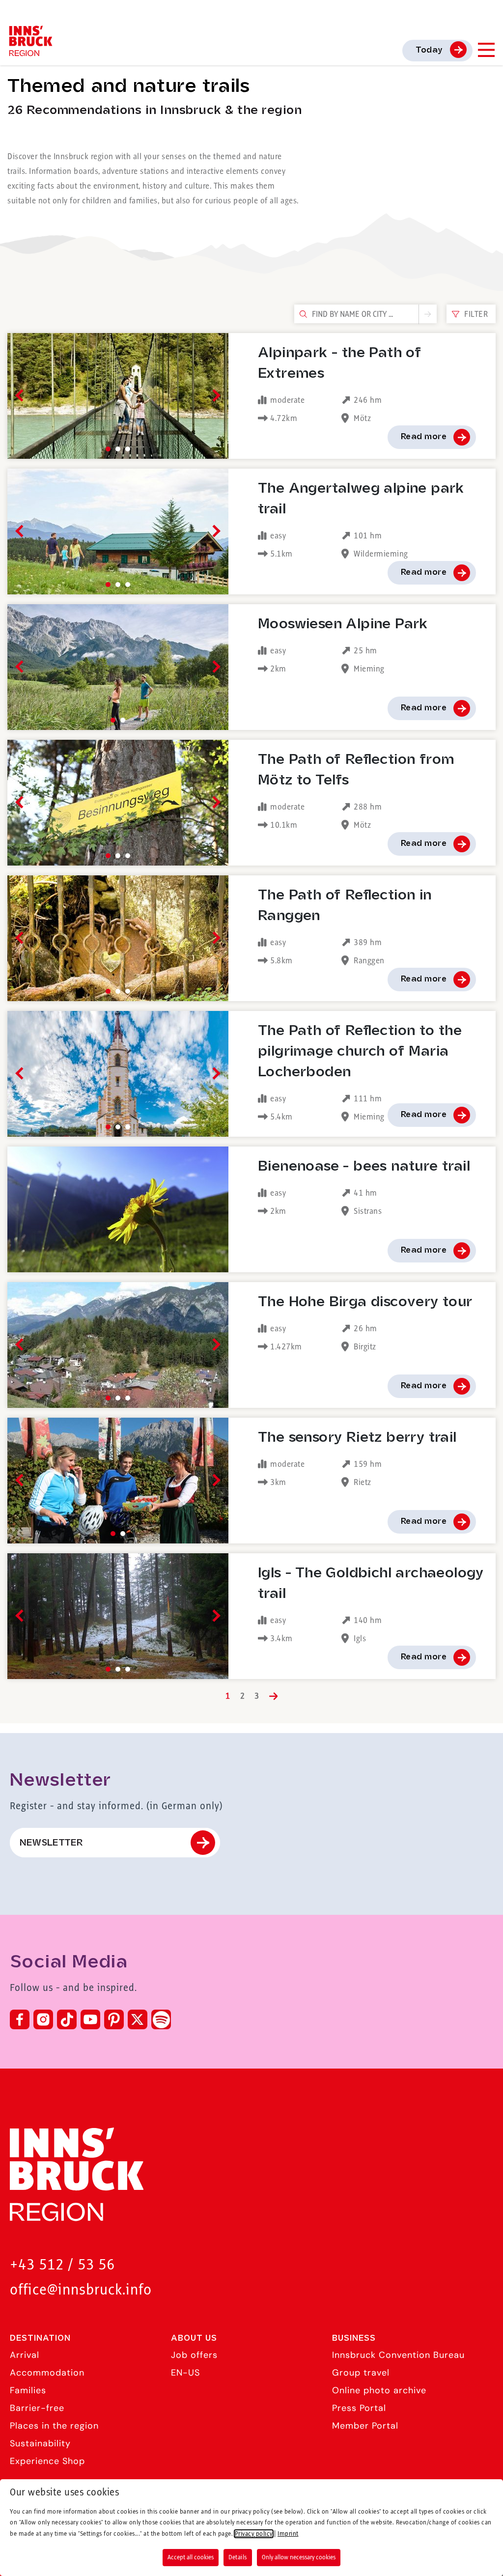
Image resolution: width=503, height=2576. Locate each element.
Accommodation (47, 2373)
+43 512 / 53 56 (62, 2265)
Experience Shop (47, 2461)
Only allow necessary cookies (299, 2557)
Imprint (288, 2534)
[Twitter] (138, 2019)
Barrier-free (37, 2408)
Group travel (361, 2373)
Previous (21, 396)
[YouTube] (90, 2019)
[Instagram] (43, 2019)
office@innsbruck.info (81, 2290)
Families (28, 2390)
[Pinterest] (114, 2019)
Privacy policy (254, 2534)
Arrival (25, 2355)
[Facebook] (20, 2019)
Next (214, 396)
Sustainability (40, 2443)
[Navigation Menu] (486, 50)
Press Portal (359, 2408)
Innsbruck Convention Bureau (398, 2355)
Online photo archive (379, 2390)
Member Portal (365, 2426)
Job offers (194, 2355)
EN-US (185, 2373)
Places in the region (54, 2426)
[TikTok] (67, 2019)
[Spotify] (161, 2019)
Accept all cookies (191, 2557)
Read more (424, 437)
